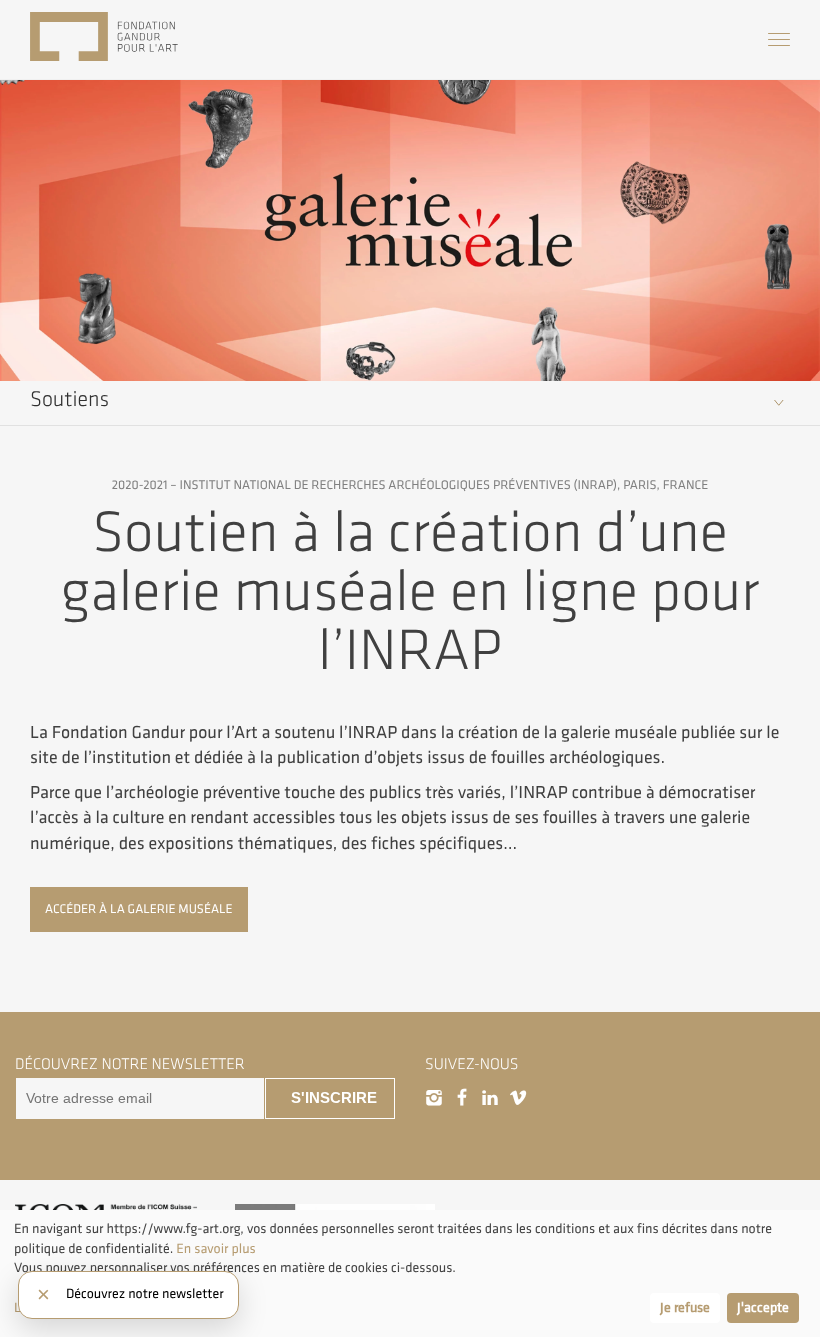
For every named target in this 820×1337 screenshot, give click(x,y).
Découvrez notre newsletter (145, 1295)
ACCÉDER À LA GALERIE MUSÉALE (139, 909)
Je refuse (685, 1308)
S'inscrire (334, 1098)
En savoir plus (214, 1249)
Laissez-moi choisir (69, 1308)
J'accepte (763, 1308)
